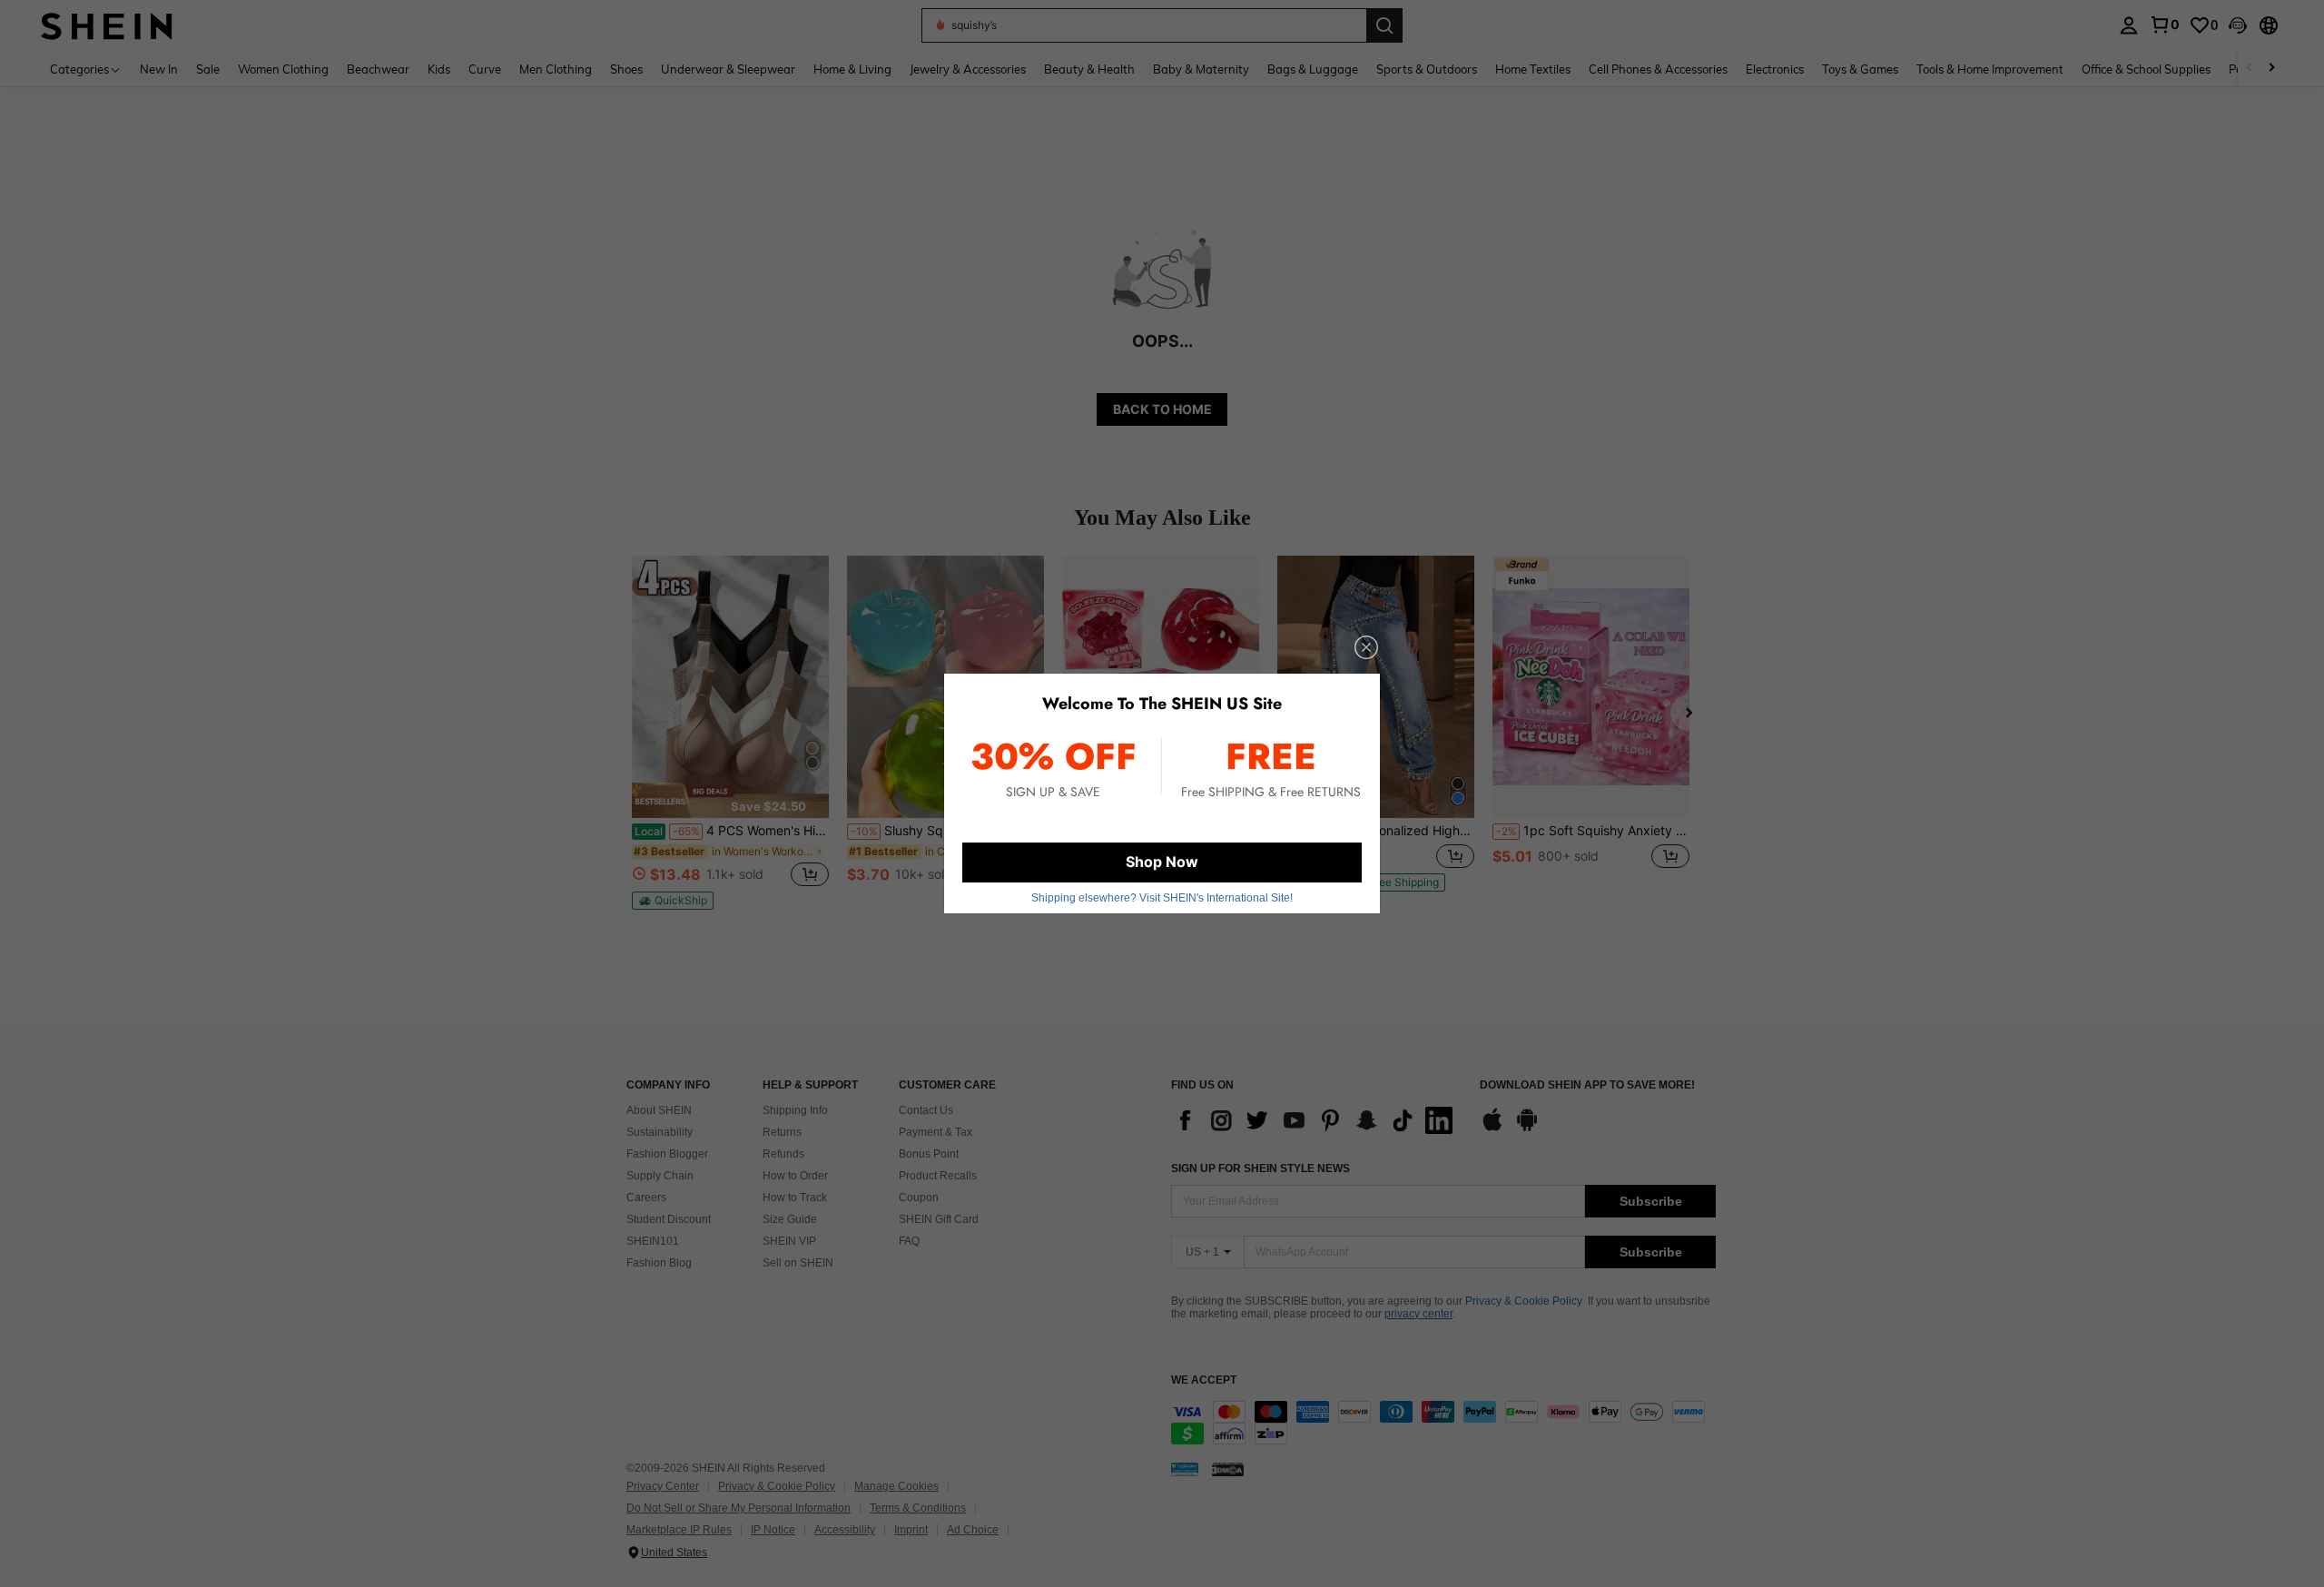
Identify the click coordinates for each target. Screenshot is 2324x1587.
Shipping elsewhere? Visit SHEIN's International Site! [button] (1162, 898)
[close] (1366, 647)
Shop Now (1162, 862)
